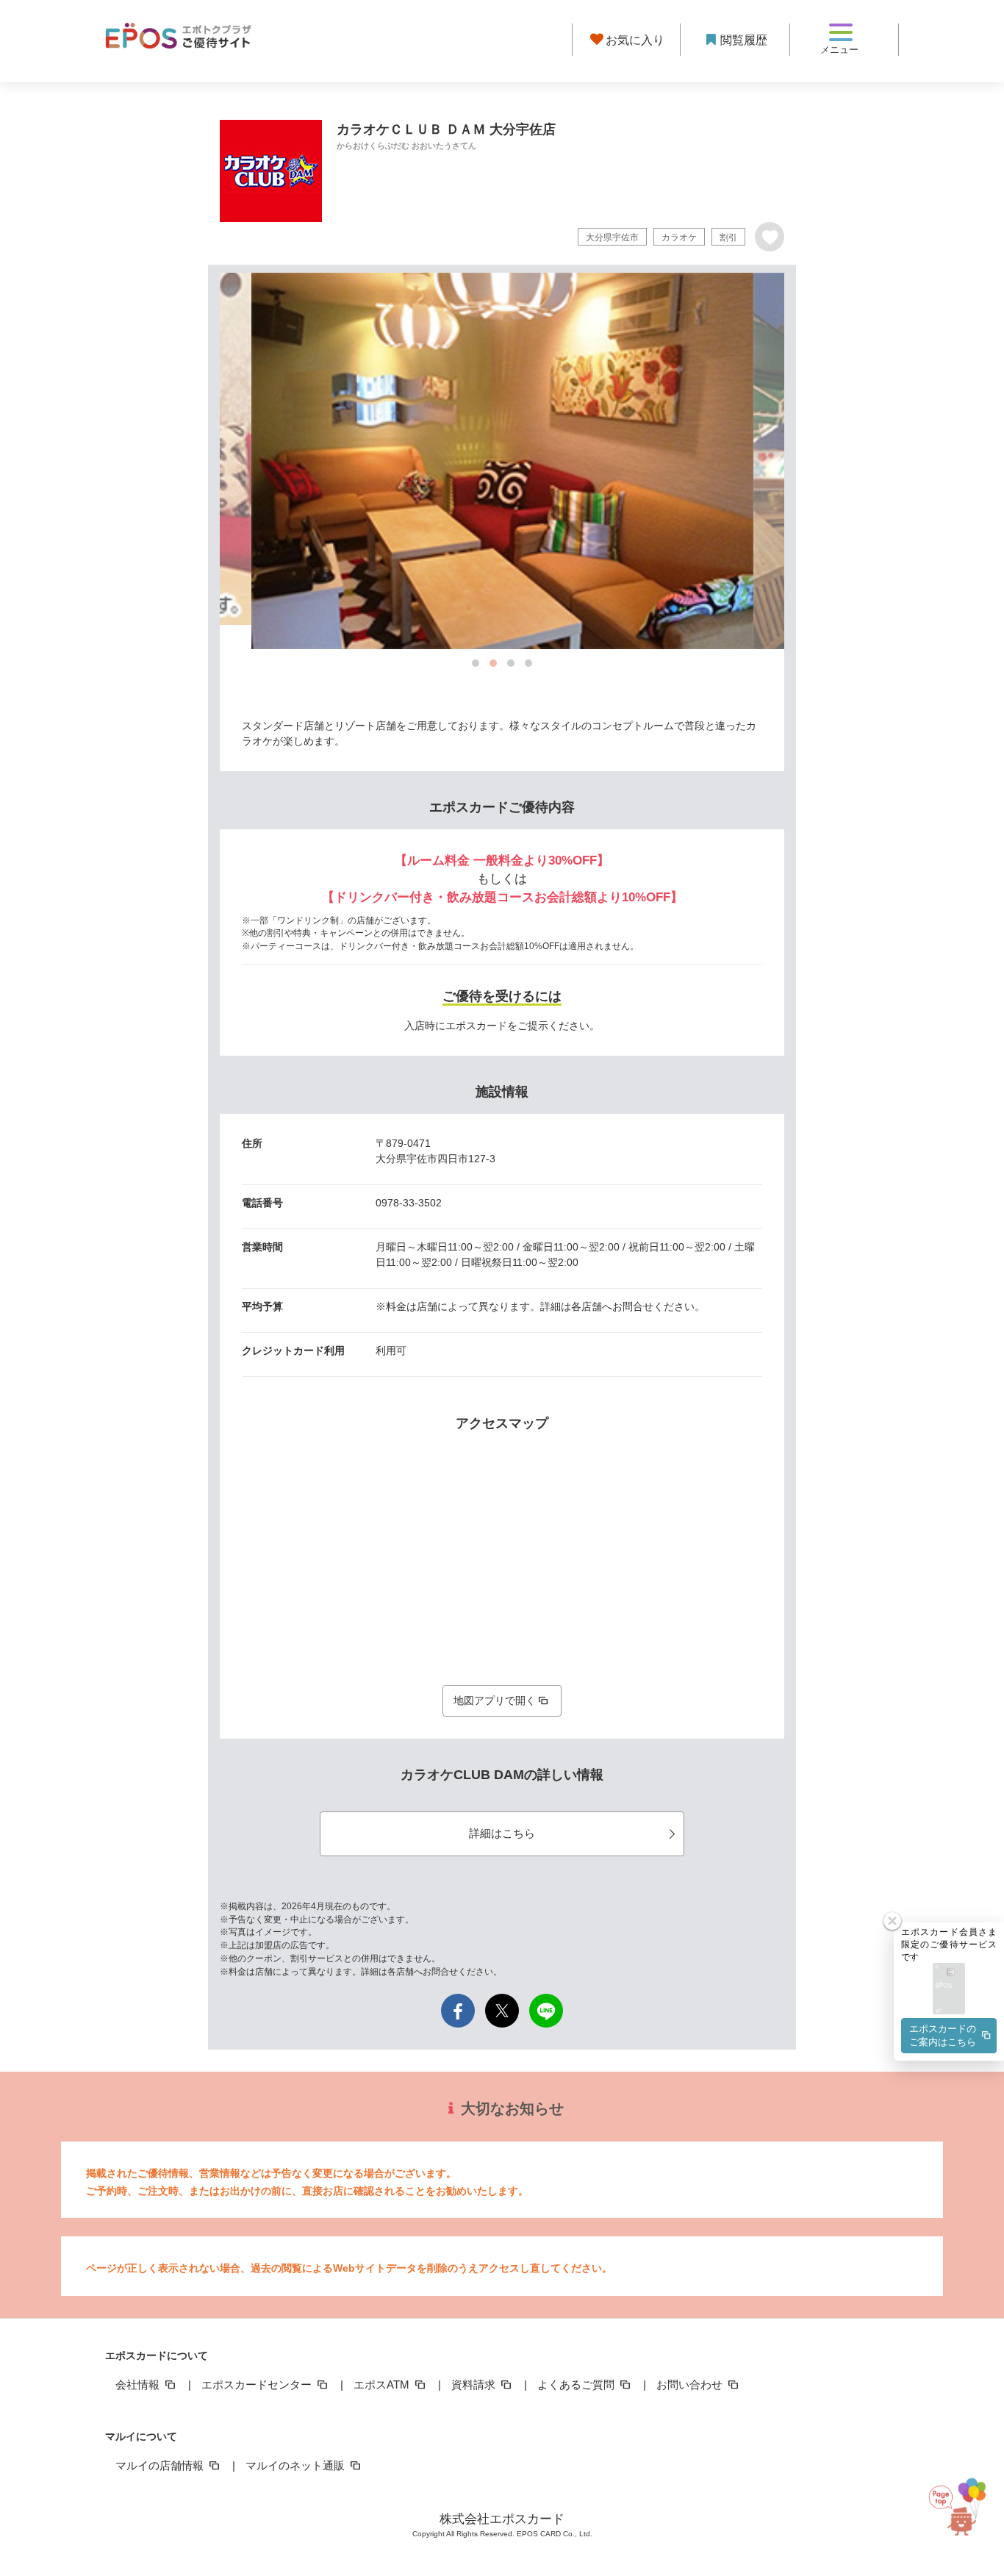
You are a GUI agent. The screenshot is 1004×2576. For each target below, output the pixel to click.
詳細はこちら (502, 1833)
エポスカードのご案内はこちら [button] (943, 2035)
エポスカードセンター (258, 2384)
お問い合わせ (691, 2384)
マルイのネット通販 (297, 2465)
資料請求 (475, 2384)
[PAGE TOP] (969, 2503)
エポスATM (383, 2384)
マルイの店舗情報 (161, 2465)
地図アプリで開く (495, 1700)
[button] (949, 1990)
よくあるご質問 (577, 2384)
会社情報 (139, 2384)
